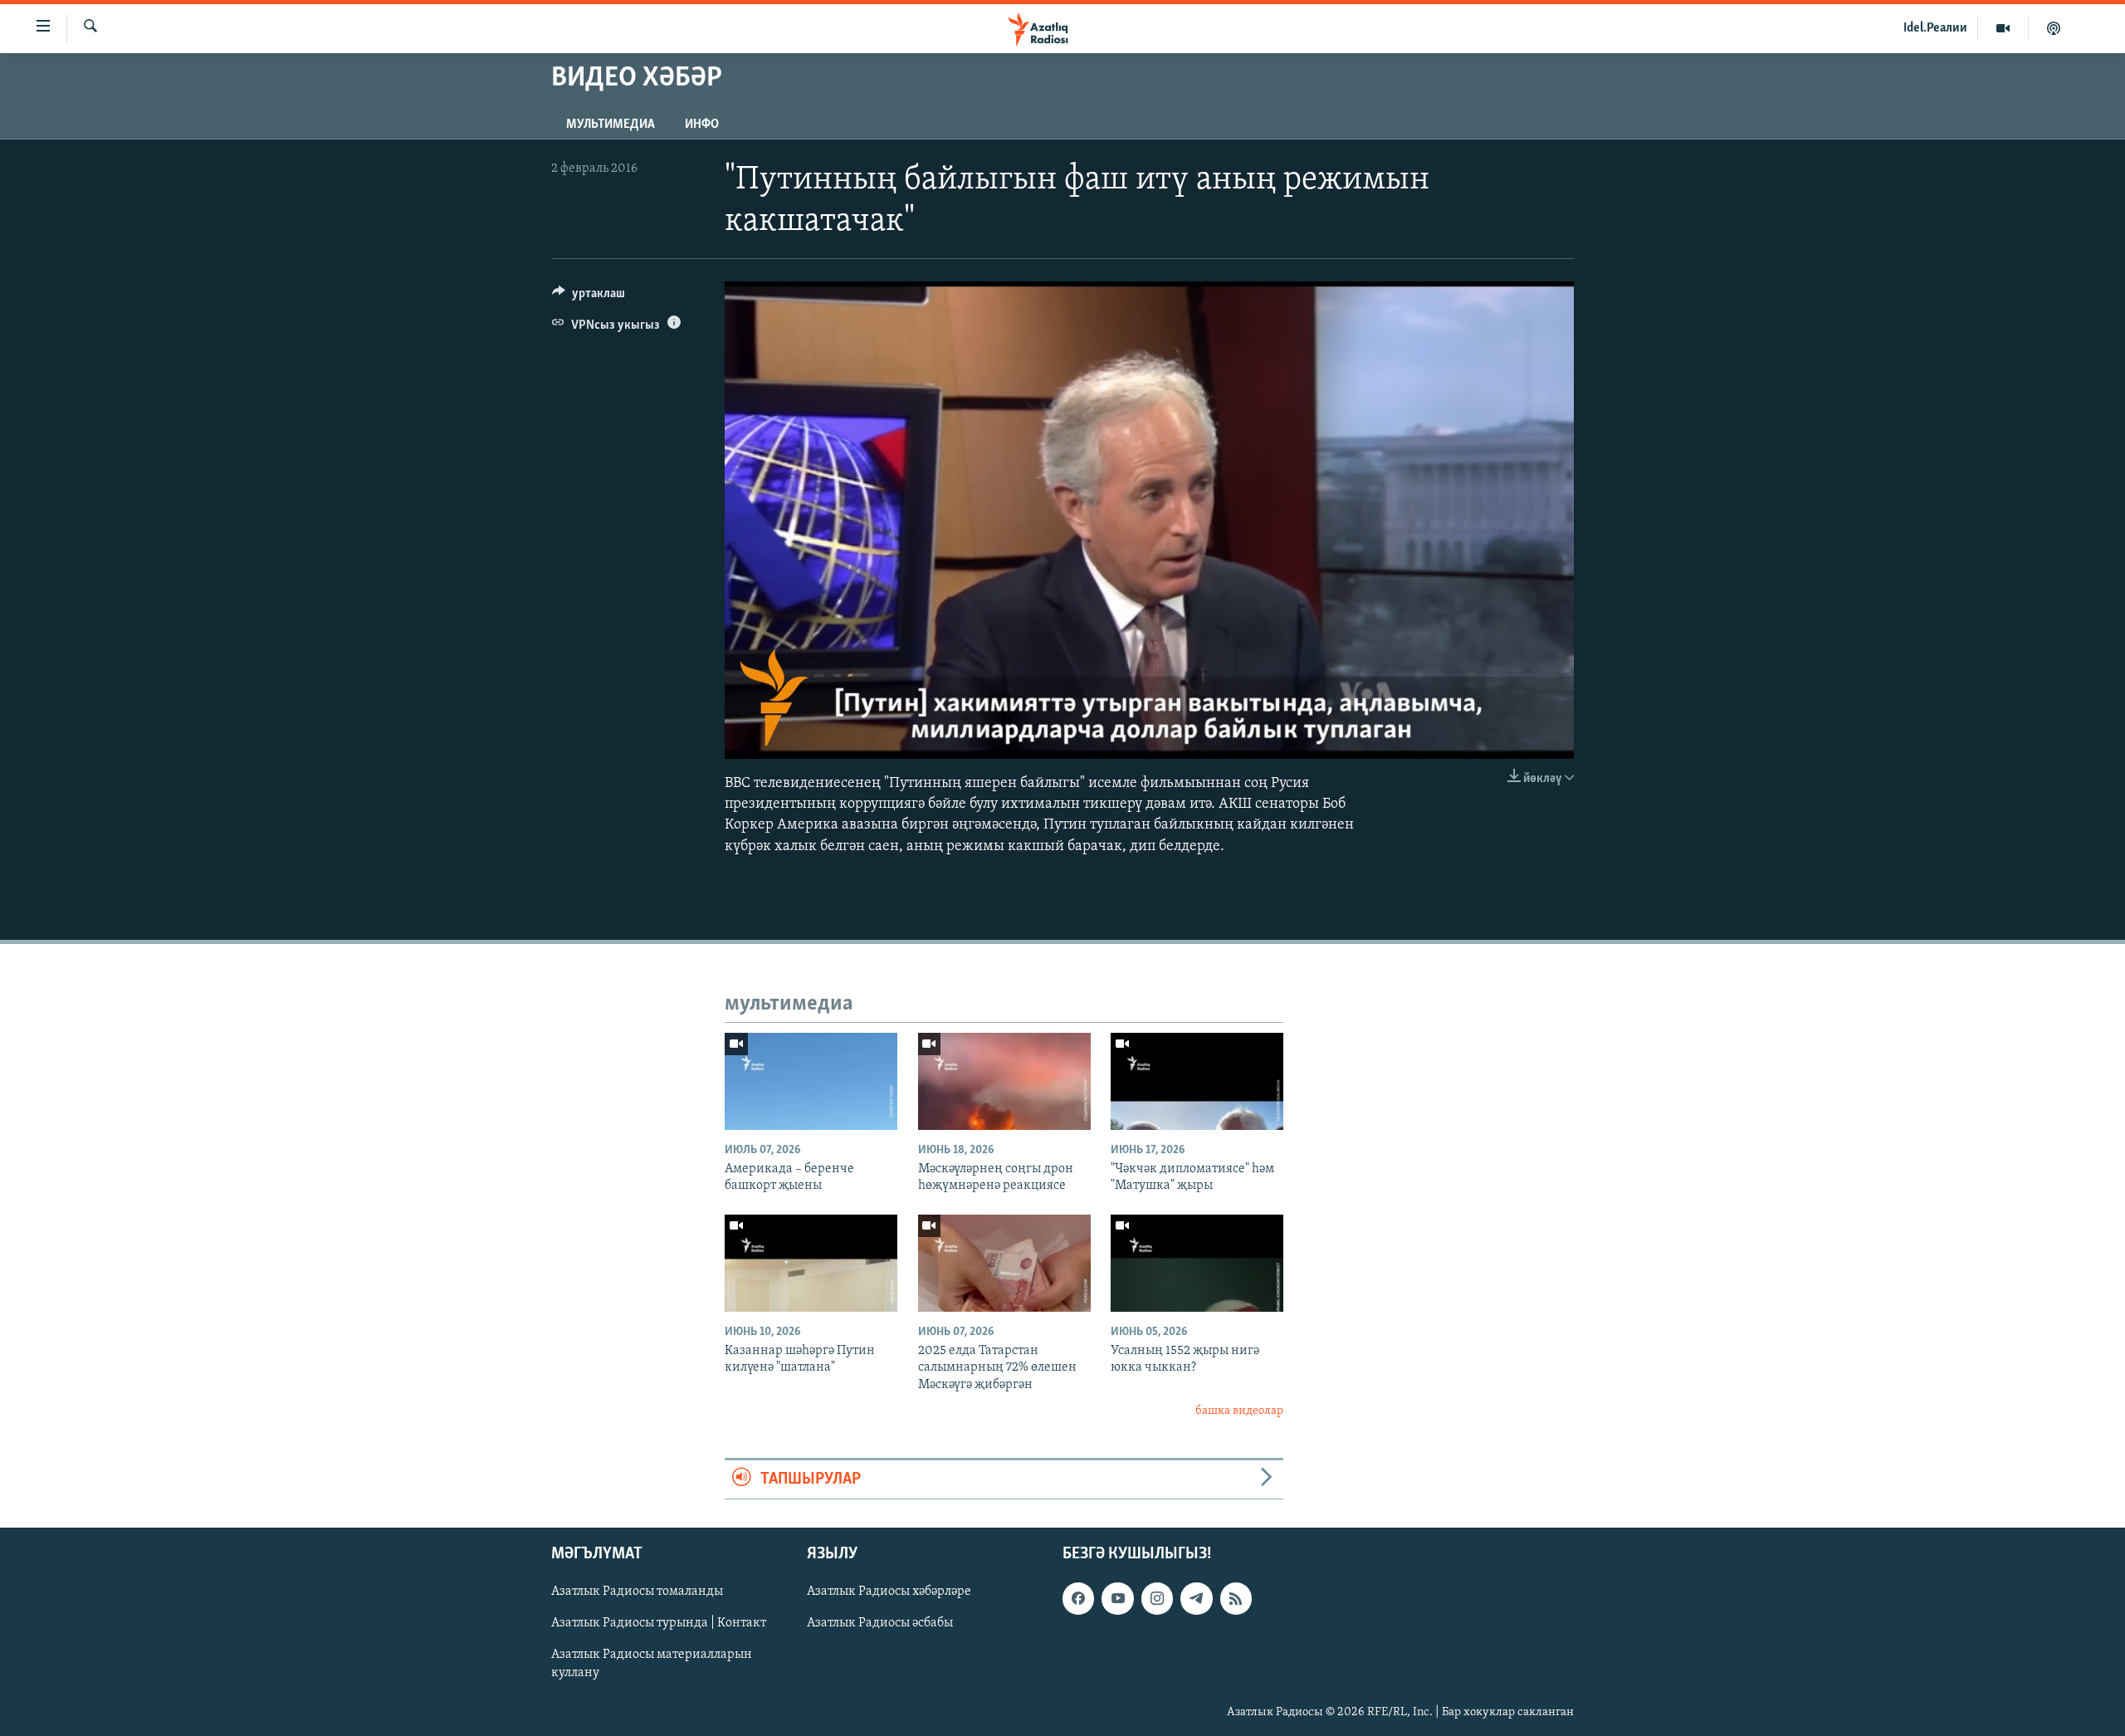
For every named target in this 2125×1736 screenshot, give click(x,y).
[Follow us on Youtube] (1117, 1598)
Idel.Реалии (1935, 28)
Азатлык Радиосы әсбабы (880, 1623)
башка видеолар (1239, 1411)
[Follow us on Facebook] (1078, 1598)
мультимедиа (611, 125)
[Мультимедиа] (2003, 28)
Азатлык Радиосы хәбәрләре (889, 1592)
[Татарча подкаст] (2054, 28)
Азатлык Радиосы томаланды (637, 1592)
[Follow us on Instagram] (1157, 1598)
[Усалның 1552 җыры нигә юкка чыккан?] (1197, 1263)
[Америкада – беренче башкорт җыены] (811, 1081)
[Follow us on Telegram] (1196, 1598)
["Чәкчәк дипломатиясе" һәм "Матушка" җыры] (1197, 1081)
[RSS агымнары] (1236, 1598)
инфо (702, 125)
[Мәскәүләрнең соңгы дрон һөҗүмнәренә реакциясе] (1004, 1081)
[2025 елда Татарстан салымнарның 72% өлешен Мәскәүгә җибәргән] (1004, 1263)
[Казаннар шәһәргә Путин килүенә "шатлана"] (811, 1263)
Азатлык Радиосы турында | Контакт (659, 1623)
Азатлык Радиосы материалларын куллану (652, 1664)
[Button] (589, 297)
